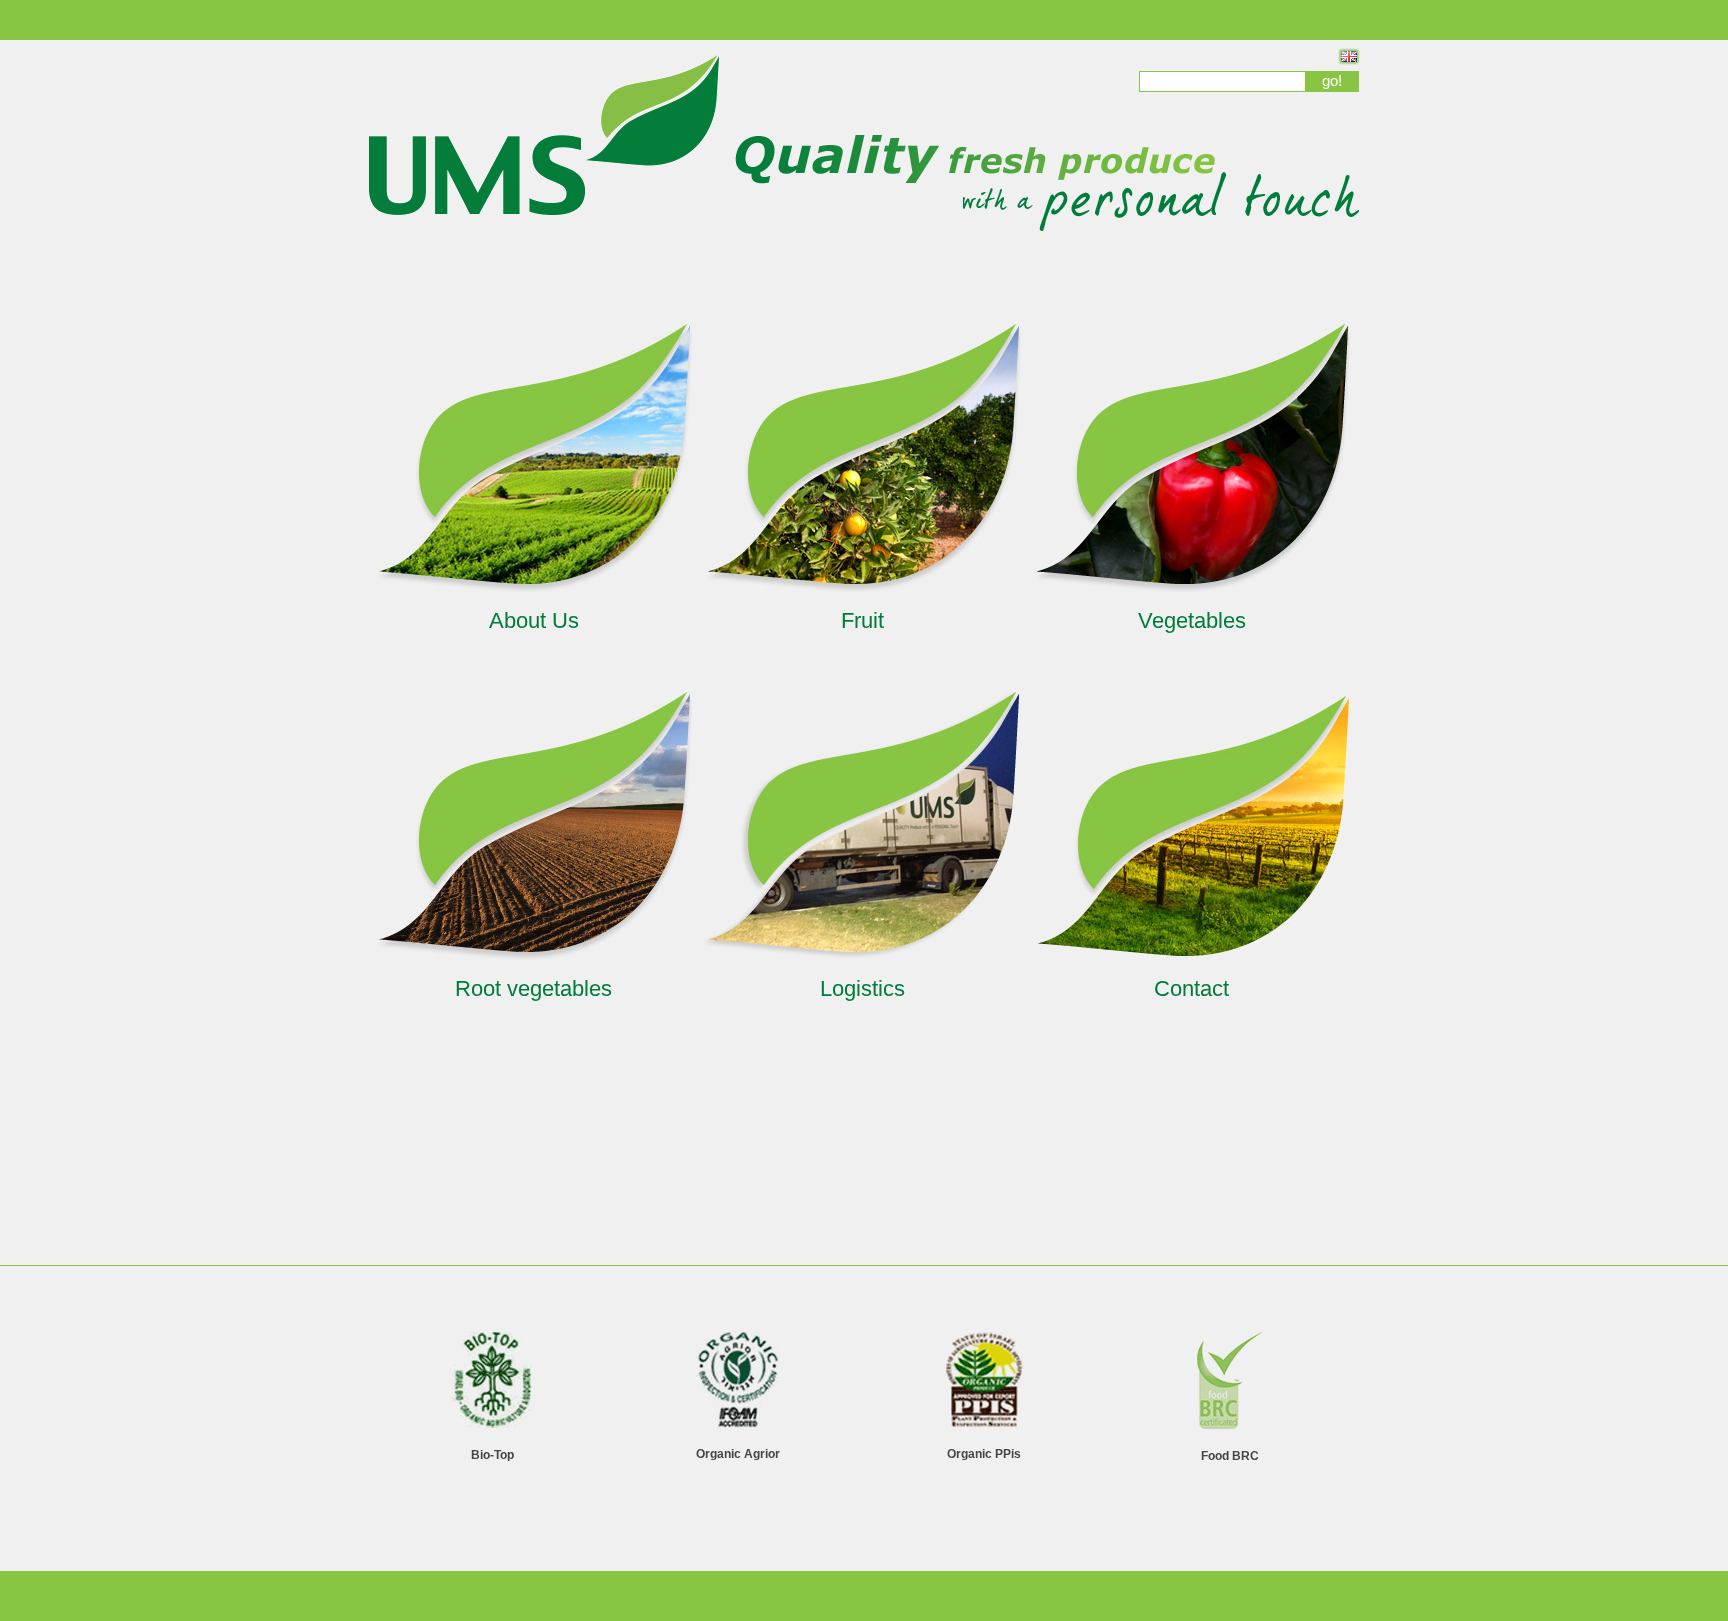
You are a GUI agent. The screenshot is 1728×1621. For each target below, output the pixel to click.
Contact (1191, 988)
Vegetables (1192, 620)
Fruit (862, 620)
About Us (534, 620)
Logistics (862, 988)
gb (1349, 56)
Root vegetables (533, 988)
